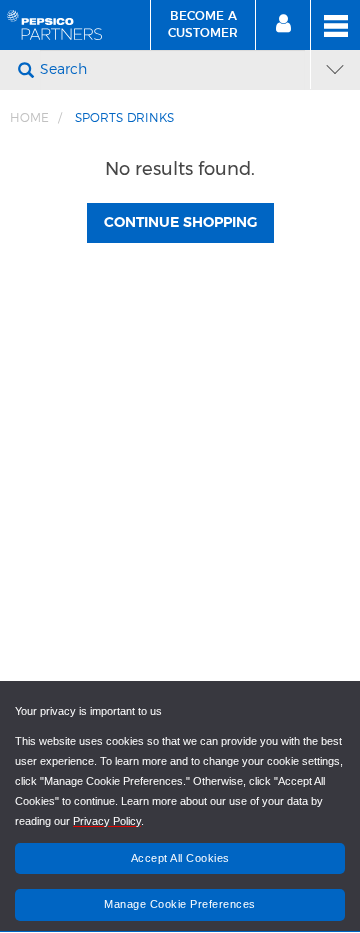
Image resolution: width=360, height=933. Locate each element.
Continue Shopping (180, 223)
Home (29, 118)
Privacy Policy (107, 821)
